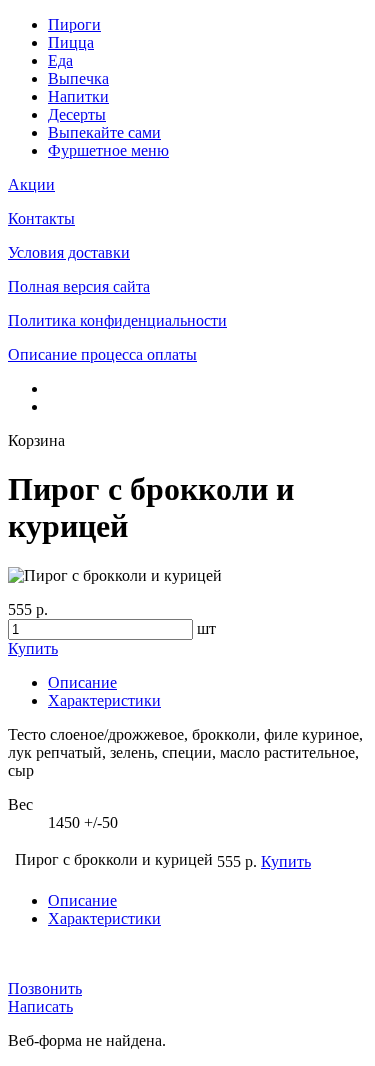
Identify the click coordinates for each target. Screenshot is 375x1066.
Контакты (41, 218)
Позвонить (45, 988)
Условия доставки (69, 252)
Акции (31, 184)
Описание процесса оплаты (102, 354)
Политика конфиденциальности (117, 320)
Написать (40, 1006)
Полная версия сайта (79, 286)
